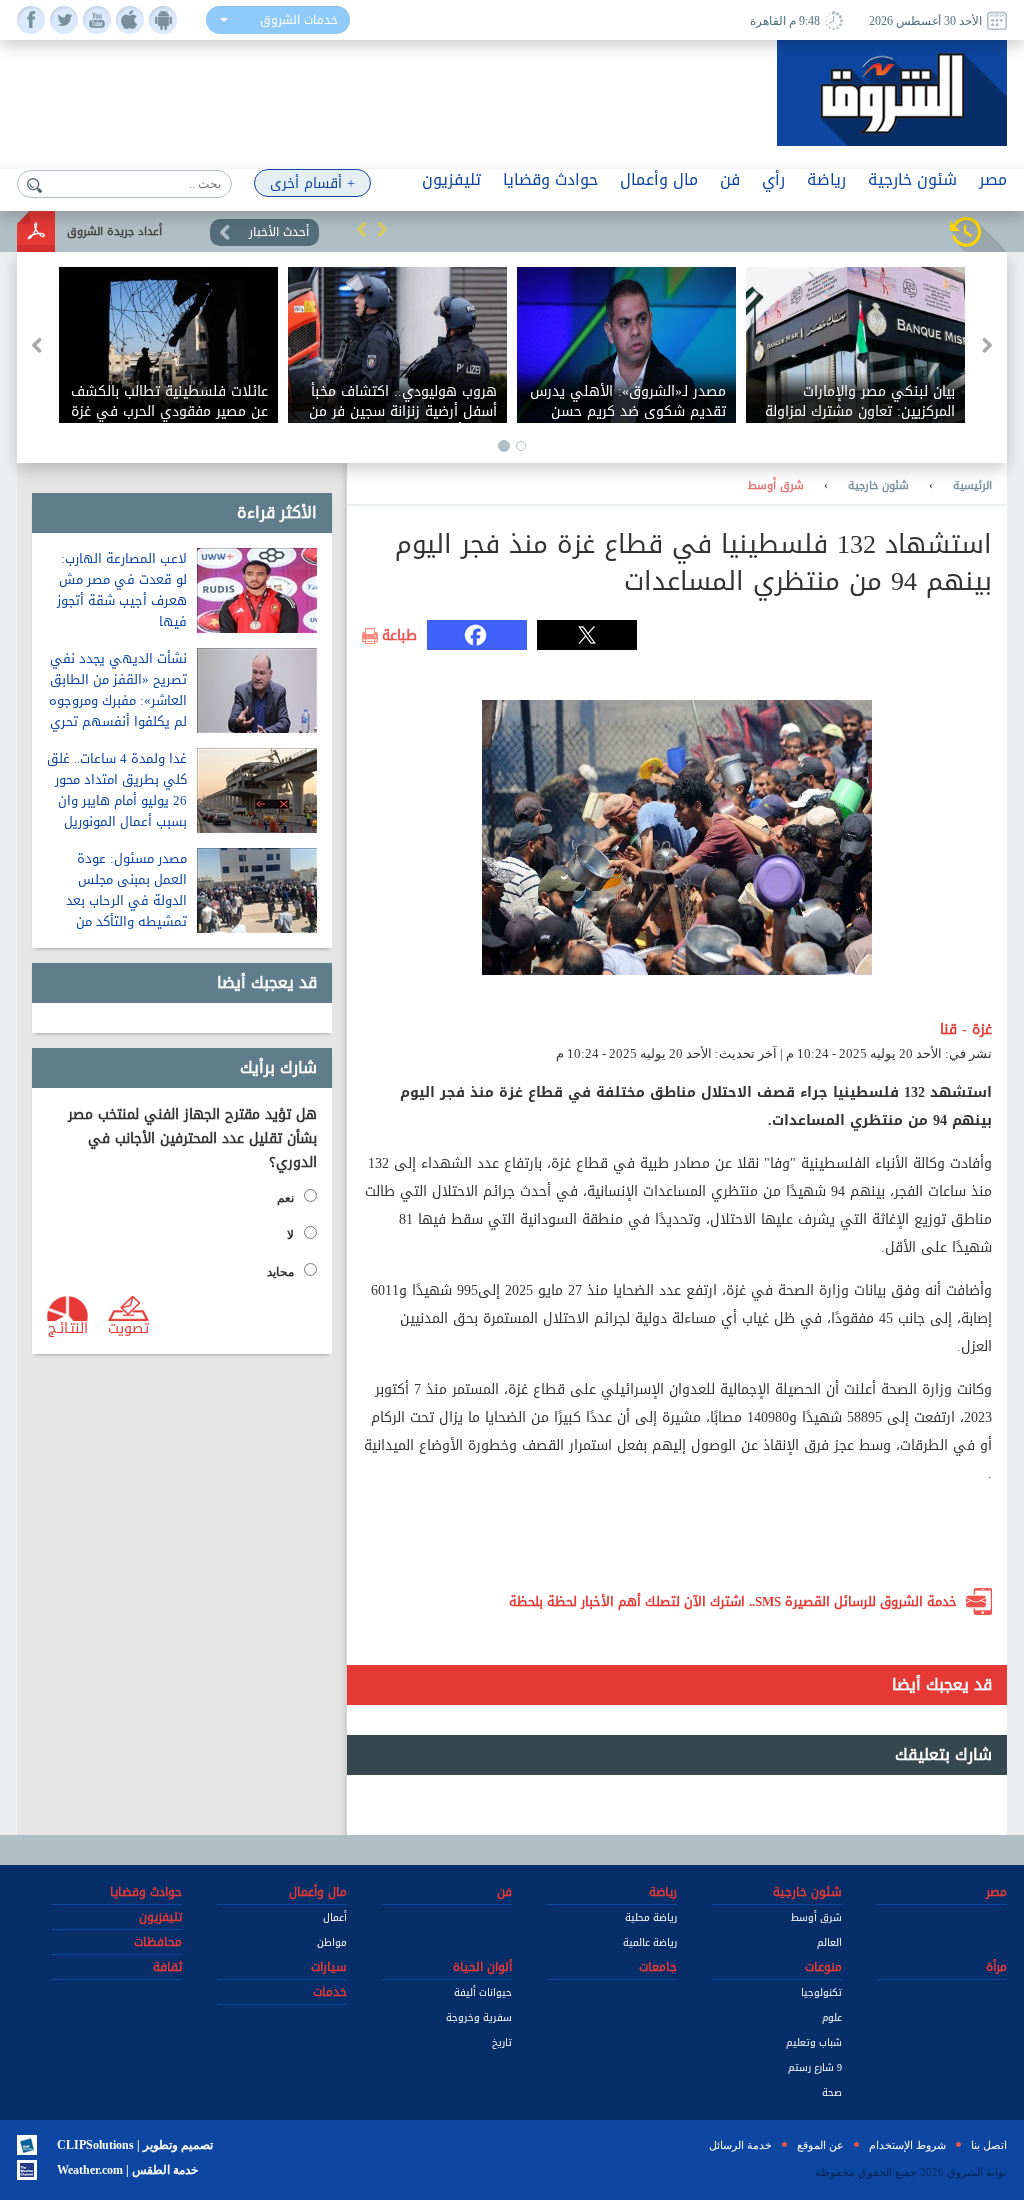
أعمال (335, 1917)
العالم (829, 1942)
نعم (285, 1198)
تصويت (128, 1327)
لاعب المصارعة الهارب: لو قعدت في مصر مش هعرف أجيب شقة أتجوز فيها (122, 590)
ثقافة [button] (167, 1967)
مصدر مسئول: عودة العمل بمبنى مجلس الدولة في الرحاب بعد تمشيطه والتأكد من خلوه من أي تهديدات (126, 900)
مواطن (332, 1942)
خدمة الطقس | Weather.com (127, 2170)
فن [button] (730, 179)
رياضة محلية (651, 1917)
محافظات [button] (158, 1942)
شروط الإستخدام (907, 2145)
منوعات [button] (823, 1967)
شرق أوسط (776, 486)
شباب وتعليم (814, 2042)
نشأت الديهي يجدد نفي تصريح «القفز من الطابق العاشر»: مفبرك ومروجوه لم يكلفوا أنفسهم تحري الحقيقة (118, 700)
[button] (362, 229)
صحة (832, 2092)
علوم (832, 2017)
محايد (280, 1272)
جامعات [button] (658, 1967)
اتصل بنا (989, 2145)
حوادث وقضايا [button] (550, 179)
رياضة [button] (826, 179)
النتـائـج (68, 1327)
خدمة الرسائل (740, 2145)
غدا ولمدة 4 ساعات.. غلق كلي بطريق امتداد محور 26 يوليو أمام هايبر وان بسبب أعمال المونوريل (117, 790)
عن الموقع (820, 2145)
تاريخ (502, 2042)
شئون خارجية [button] (912, 179)
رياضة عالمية (650, 1942)
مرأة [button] (996, 1967)
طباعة (399, 636)
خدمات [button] (330, 1992)
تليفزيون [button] (451, 179)
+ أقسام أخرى (312, 183)
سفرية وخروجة (479, 2017)
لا (290, 1235)
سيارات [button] (329, 1967)
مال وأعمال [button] (659, 179)
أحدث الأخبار (279, 232)
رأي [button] (773, 179)
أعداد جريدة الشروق (114, 231)
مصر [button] (993, 179)
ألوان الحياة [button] (482, 1967)
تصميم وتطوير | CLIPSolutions (135, 2145)
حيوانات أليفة (483, 1992)
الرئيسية (972, 486)
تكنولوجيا (821, 1992)
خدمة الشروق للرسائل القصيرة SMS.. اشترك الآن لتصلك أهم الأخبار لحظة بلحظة (733, 1601)
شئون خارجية (878, 486)
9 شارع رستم (815, 2067)
